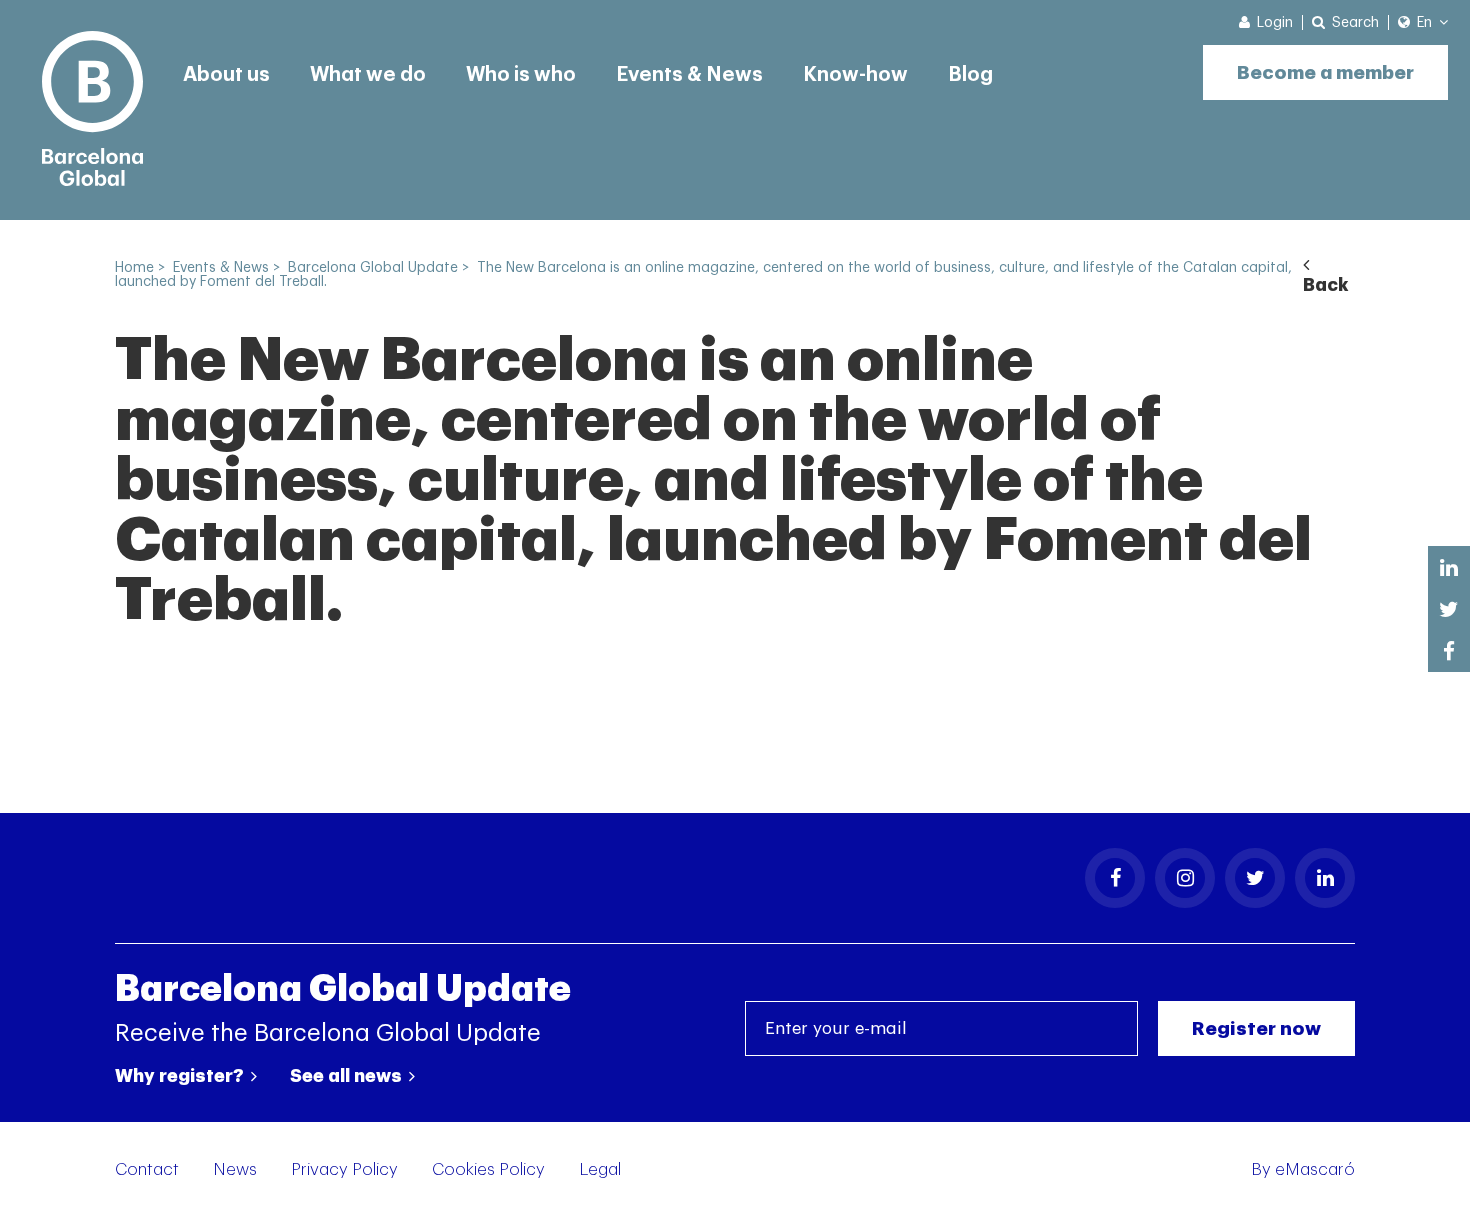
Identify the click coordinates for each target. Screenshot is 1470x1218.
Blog (970, 75)
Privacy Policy (344, 1169)
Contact (147, 1169)
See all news (348, 1076)
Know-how (855, 75)
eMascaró (1315, 1169)
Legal (600, 1169)
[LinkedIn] (1325, 878)
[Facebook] (1115, 878)
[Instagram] (1185, 878)
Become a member (1325, 72)
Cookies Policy (488, 1169)
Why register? (181, 1076)
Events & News (689, 75)
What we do (368, 75)
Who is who (521, 75)
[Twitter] (1255, 878)
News (235, 1169)
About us (226, 75)
